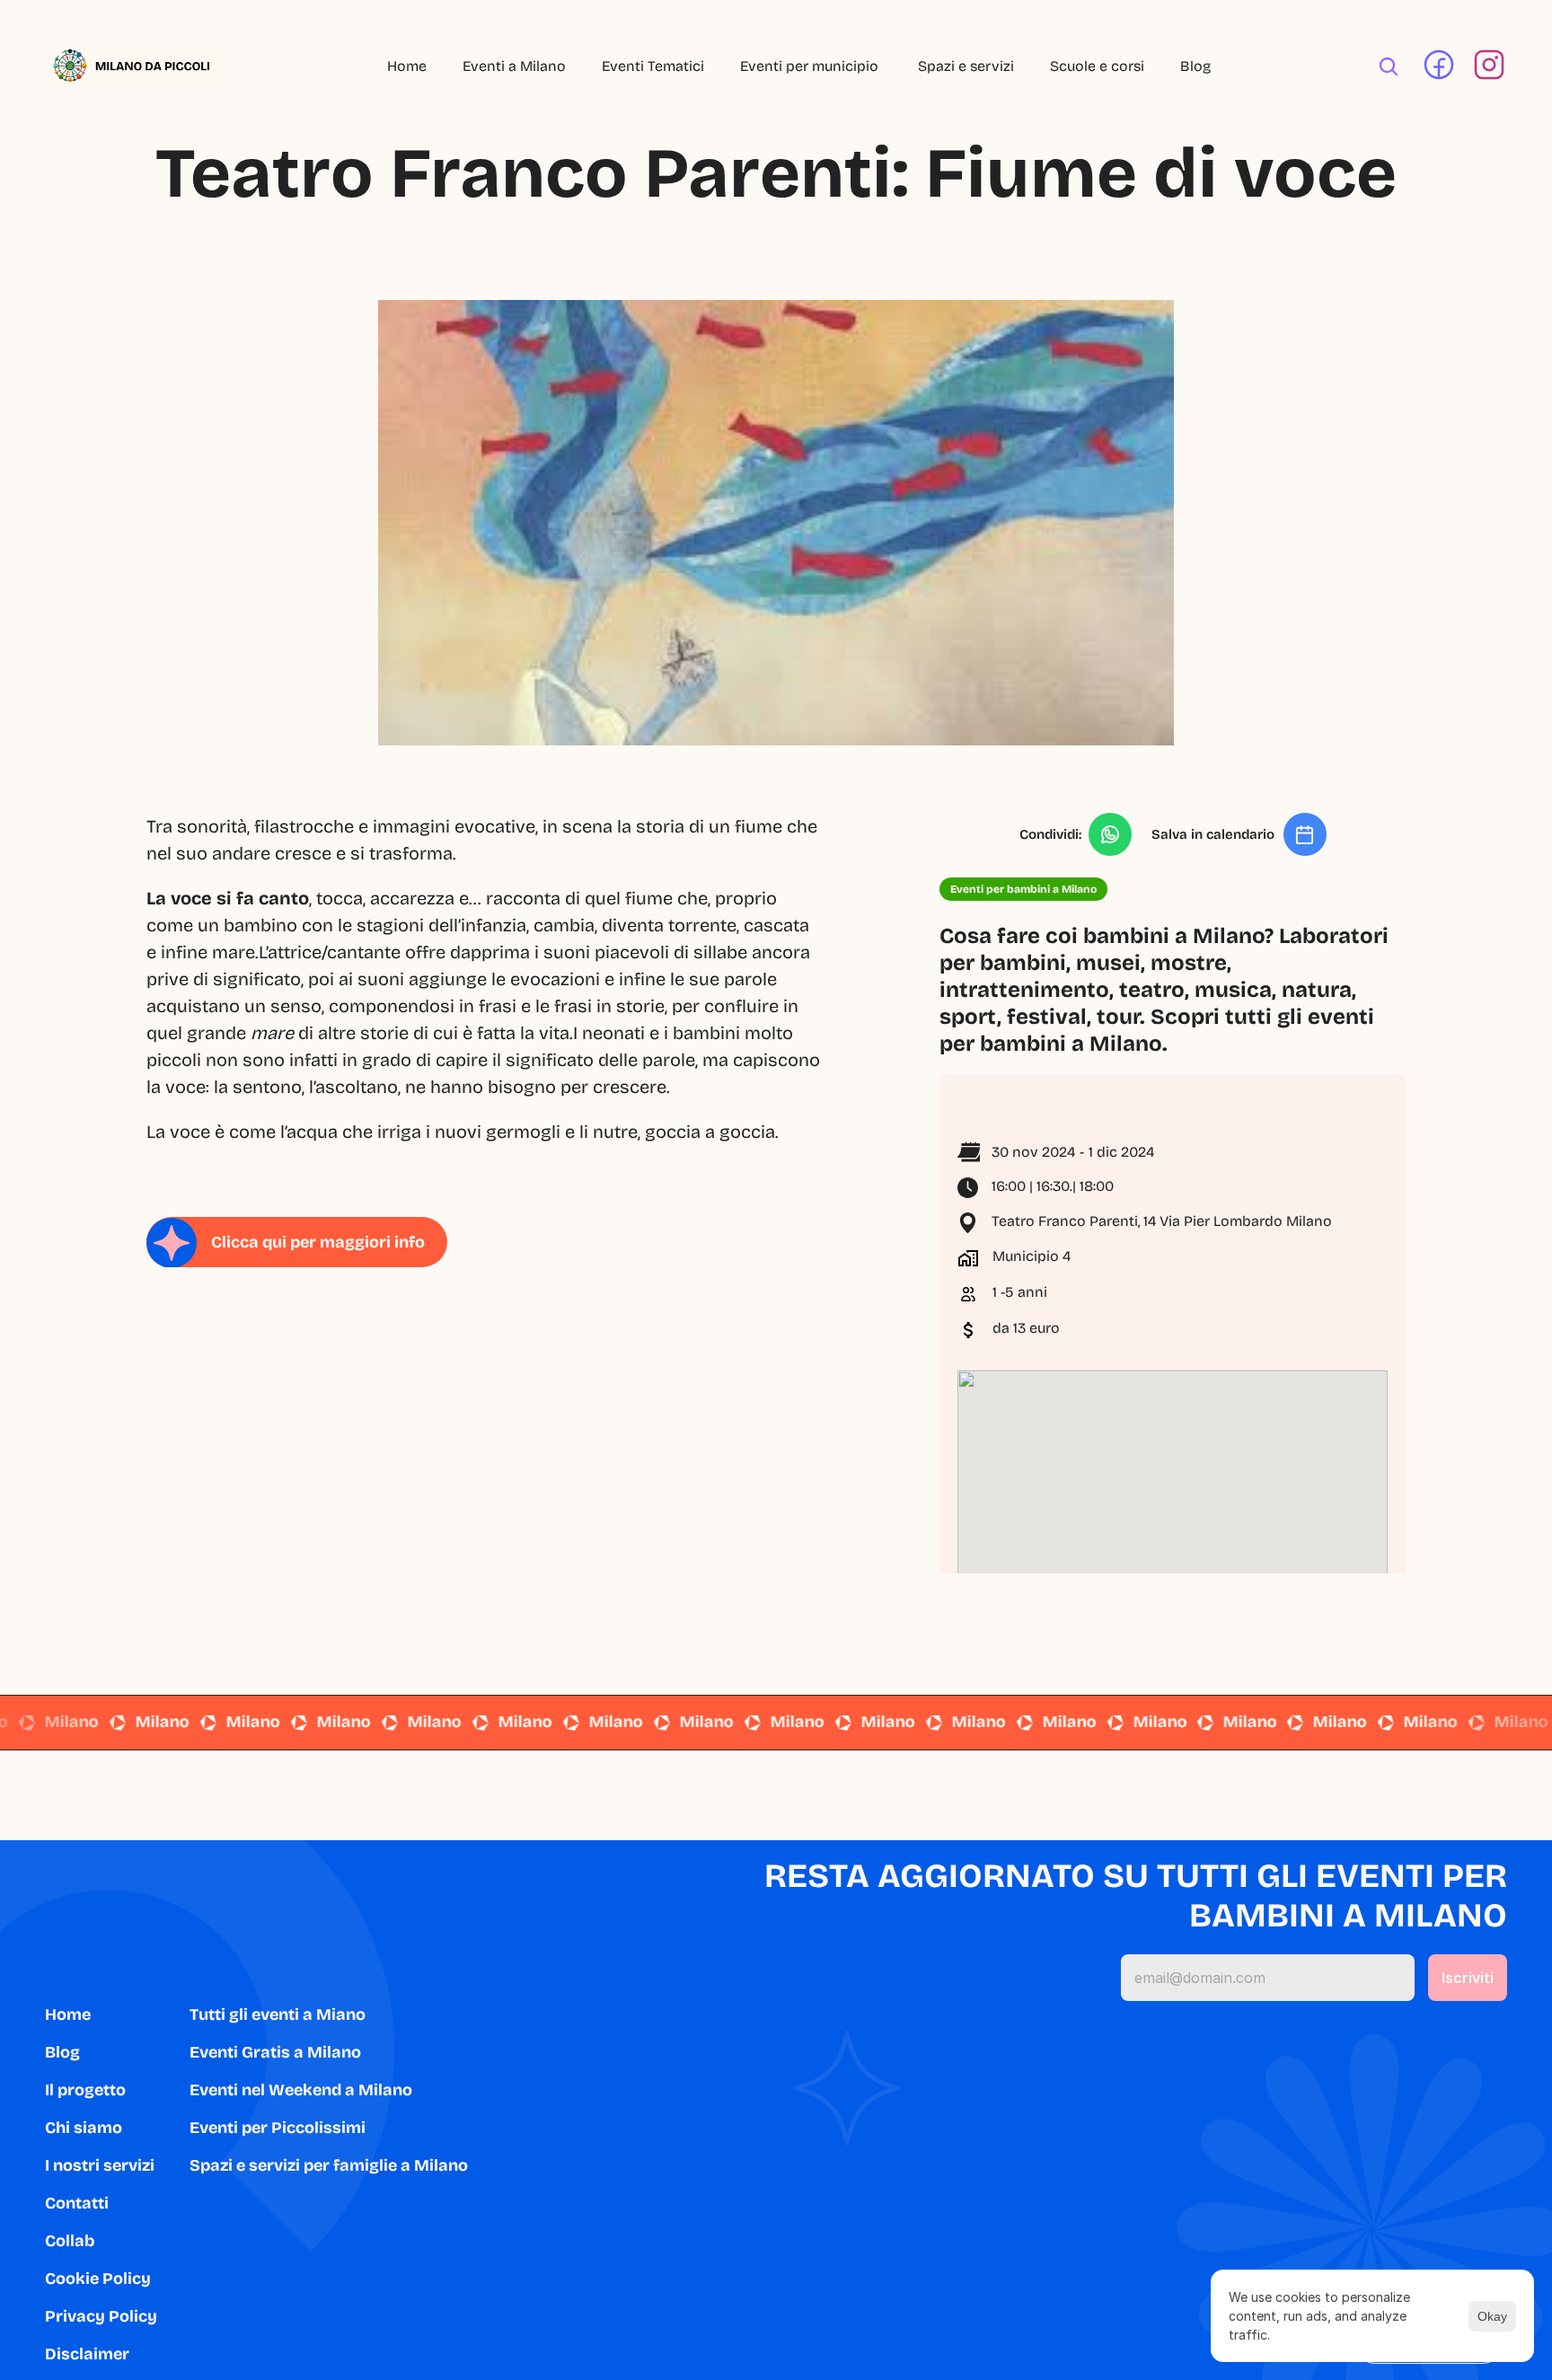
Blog (1195, 66)
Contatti (77, 2203)
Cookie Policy (98, 2279)
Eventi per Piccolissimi (278, 2128)
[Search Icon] (1389, 66)
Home (407, 66)
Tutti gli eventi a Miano (278, 2014)
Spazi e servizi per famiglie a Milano (329, 2165)
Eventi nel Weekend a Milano (301, 2090)
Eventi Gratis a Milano (275, 2052)
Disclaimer (87, 2354)
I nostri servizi (100, 2165)
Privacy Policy (101, 2316)
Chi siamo (84, 2128)
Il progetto (85, 2090)
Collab (70, 2241)
